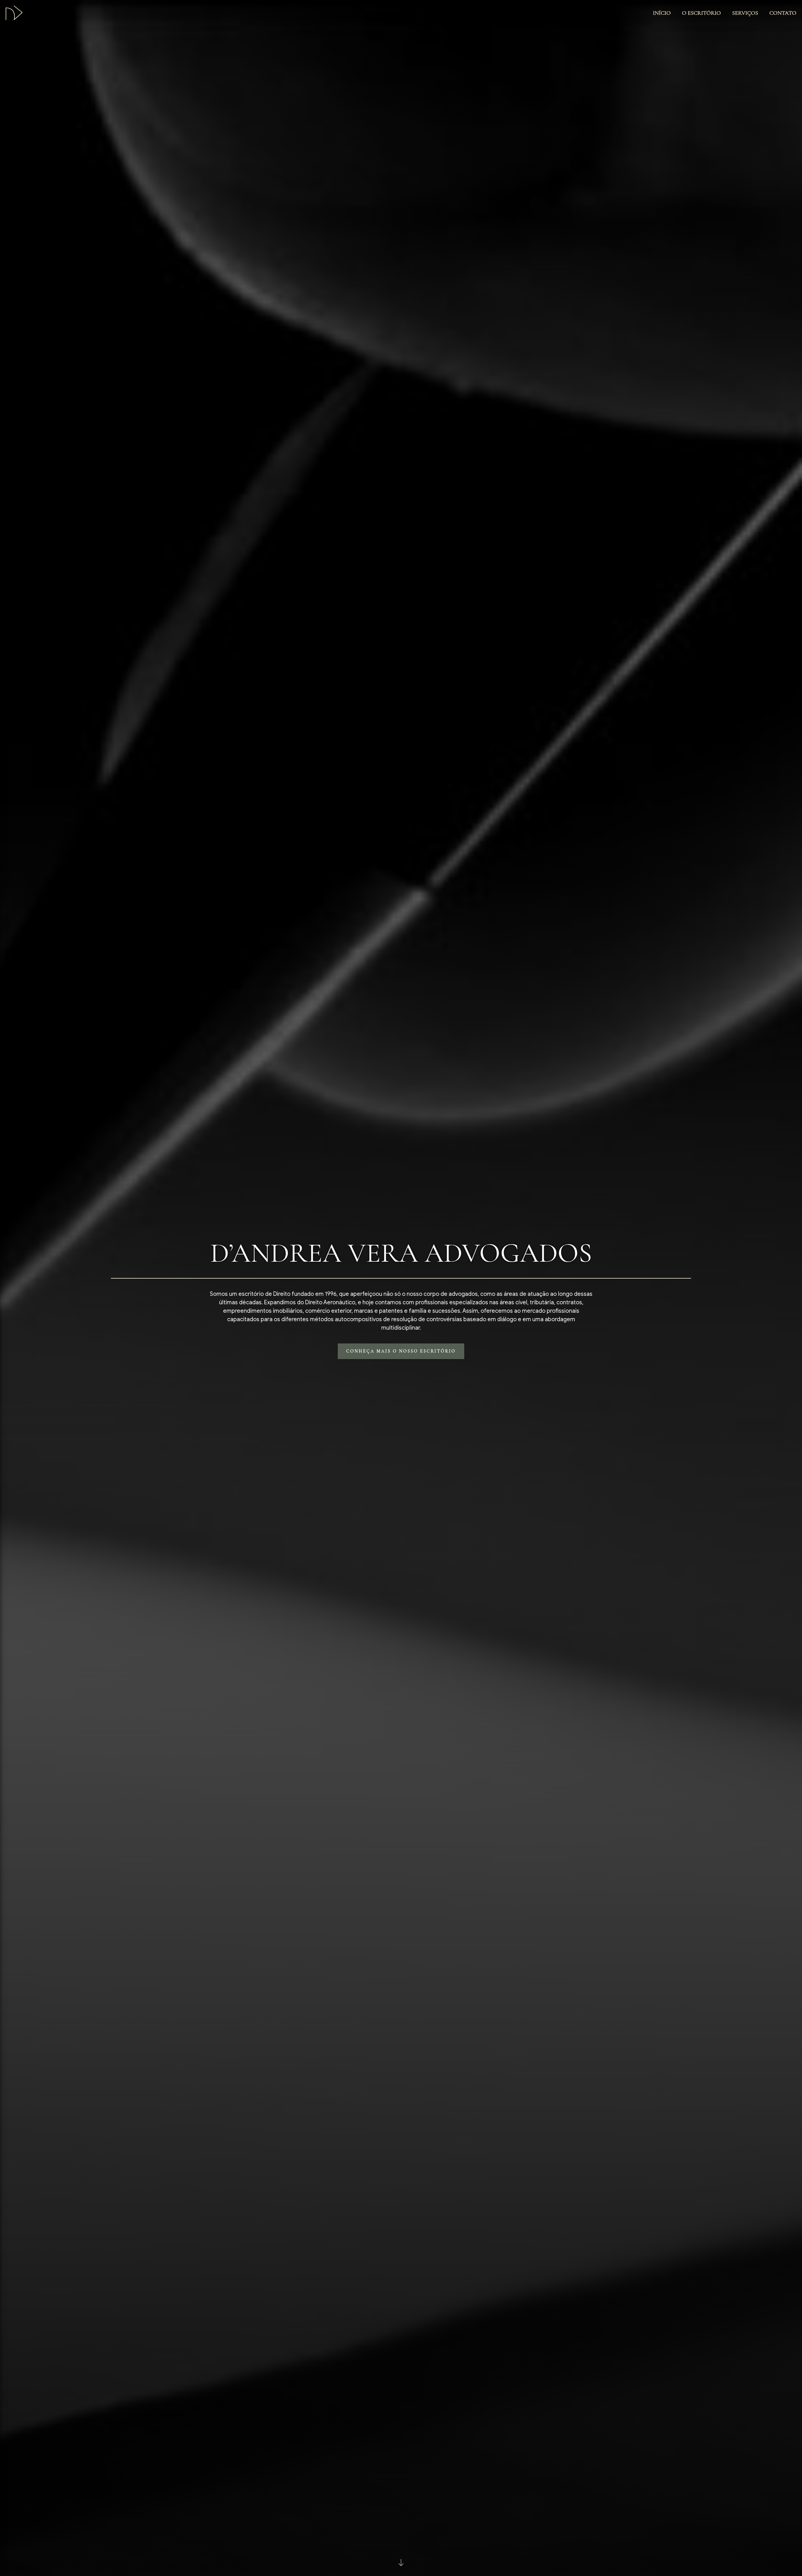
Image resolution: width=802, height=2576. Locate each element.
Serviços (745, 13)
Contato (783, 13)
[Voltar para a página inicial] (14, 13)
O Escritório (701, 13)
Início (662, 13)
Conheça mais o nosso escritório (401, 1351)
